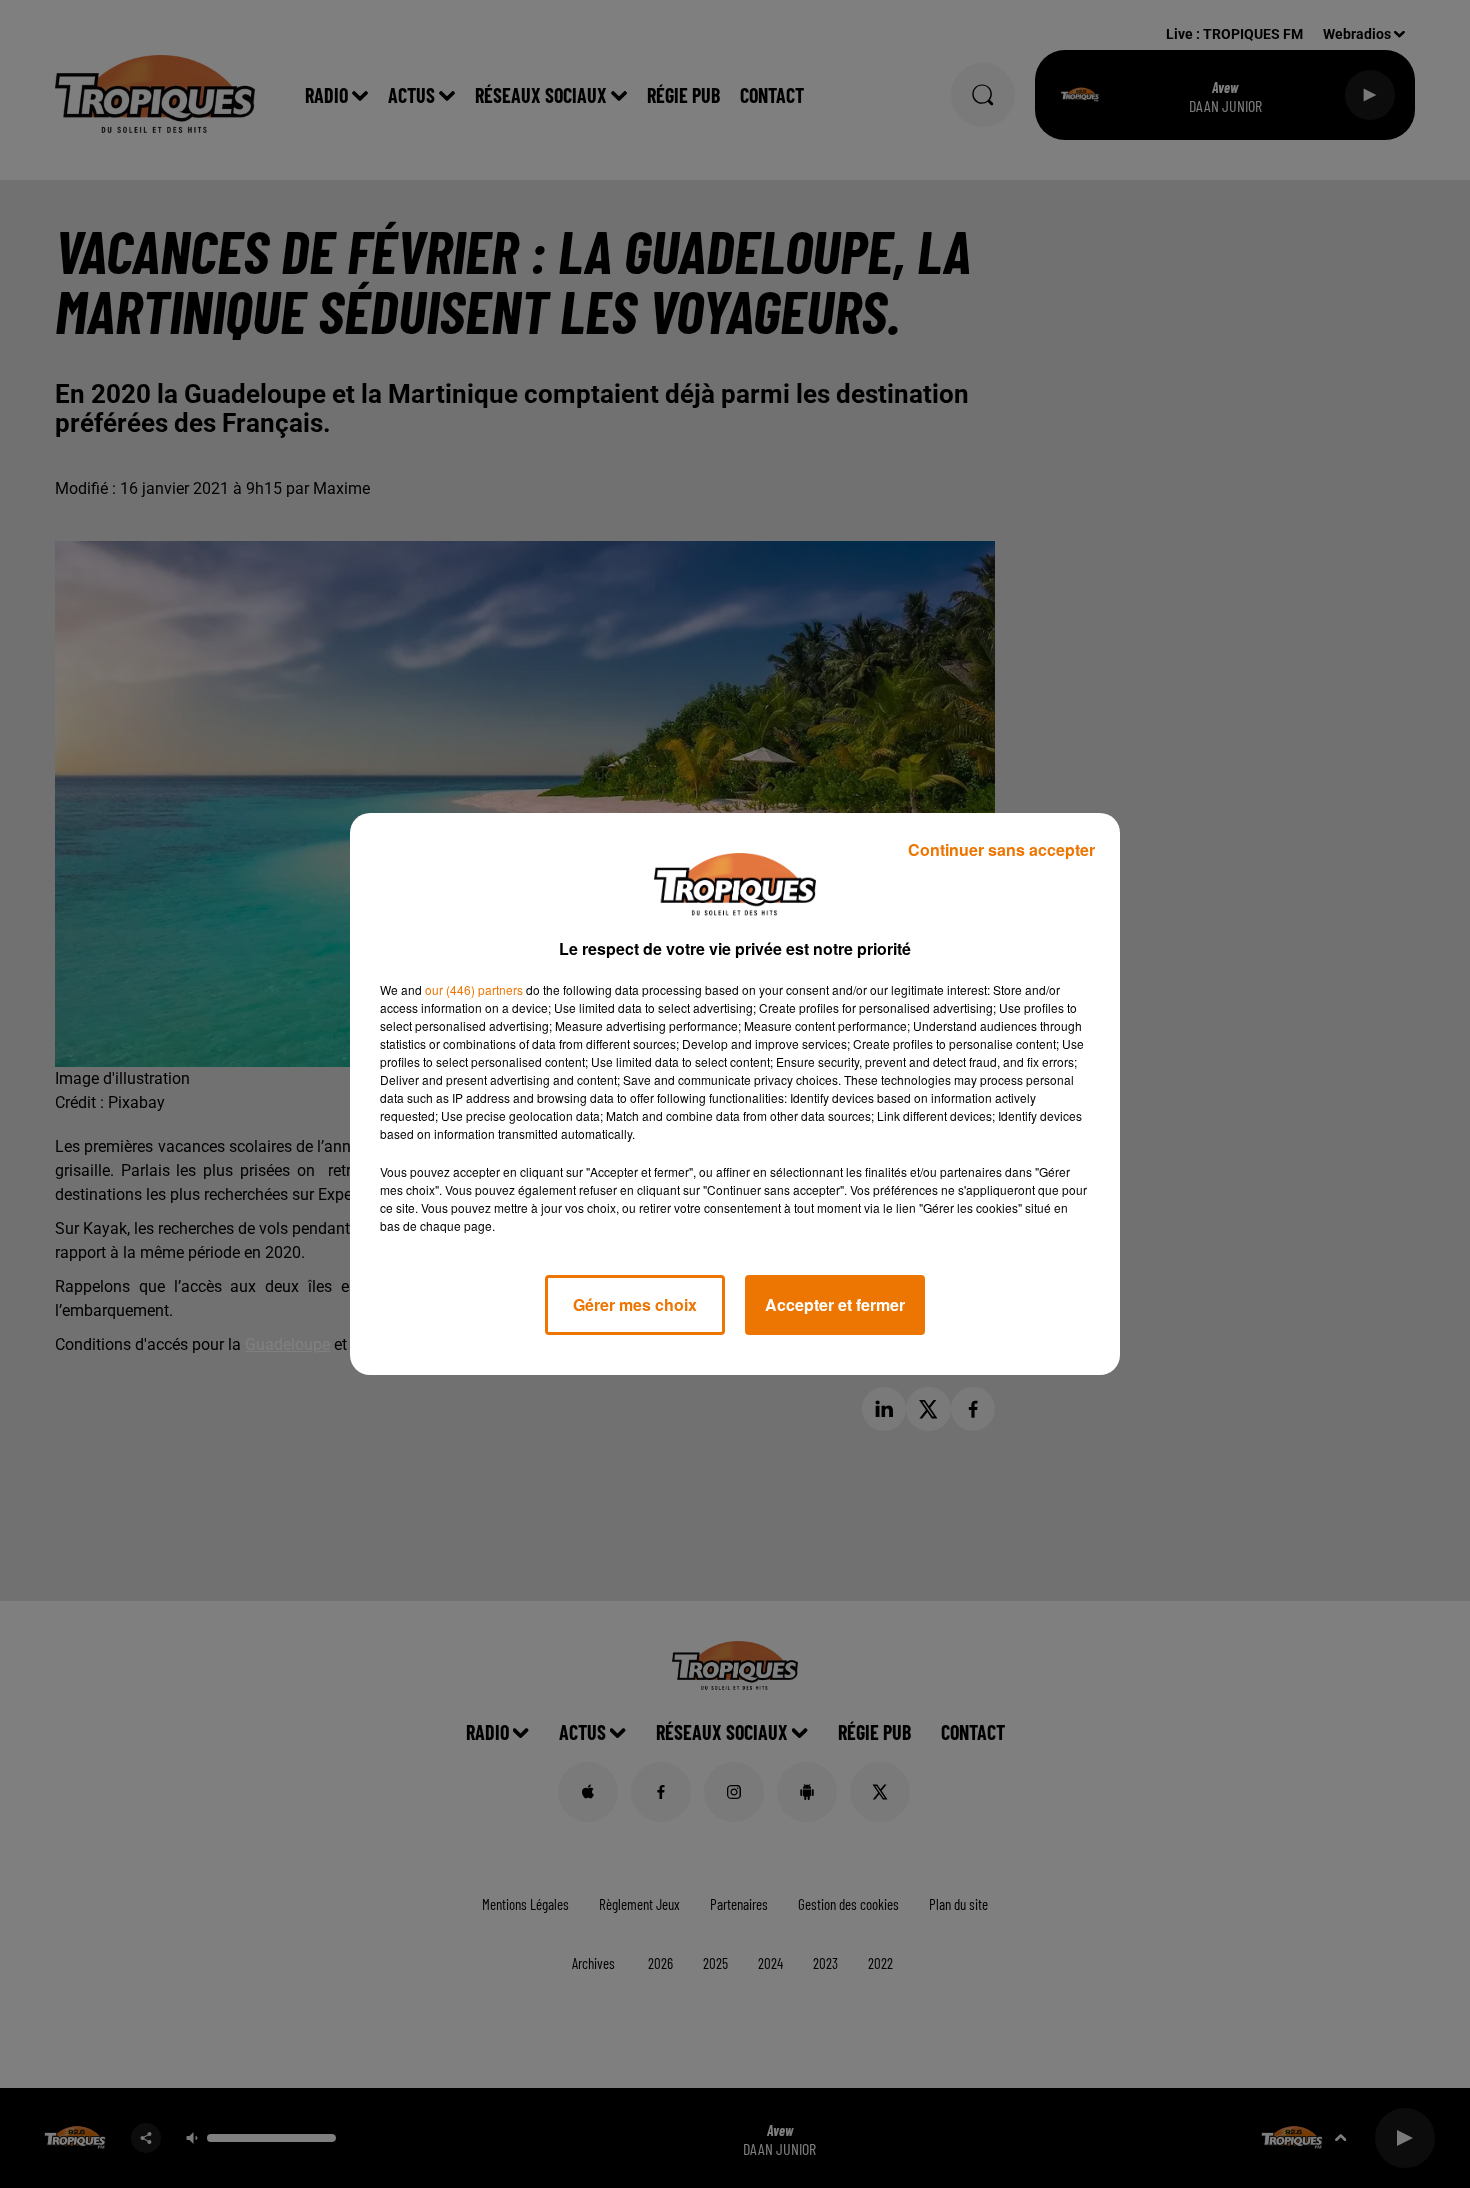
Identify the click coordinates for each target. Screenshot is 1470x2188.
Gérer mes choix (635, 1304)
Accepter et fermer (835, 1304)
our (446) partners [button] (474, 989)
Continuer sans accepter (1001, 849)
